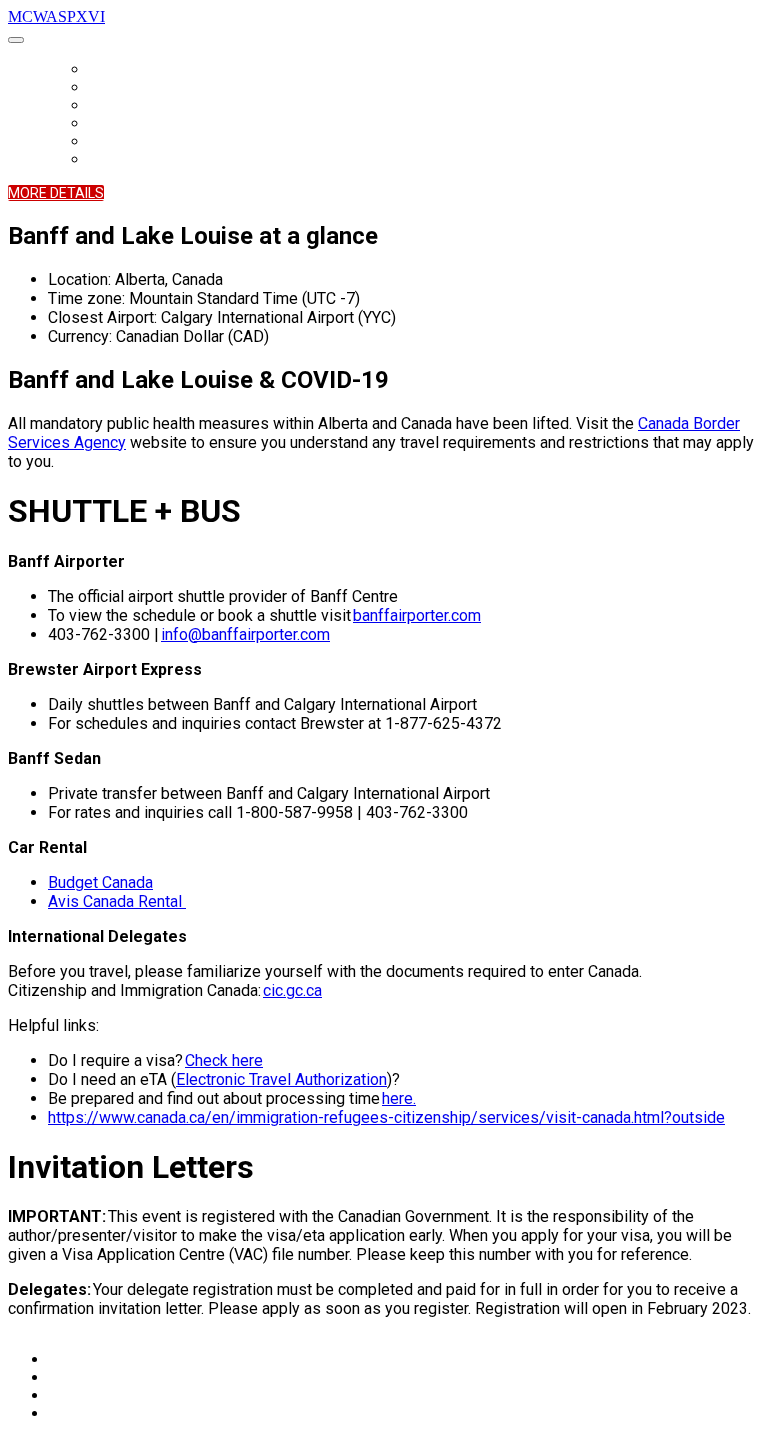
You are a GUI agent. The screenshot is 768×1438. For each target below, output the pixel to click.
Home (105, 70)
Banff (106, 142)
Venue (107, 124)
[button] (56, 193)
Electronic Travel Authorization (281, 1079)
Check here (224, 1060)
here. (399, 1098)
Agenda (111, 106)
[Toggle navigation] (16, 40)
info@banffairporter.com (245, 634)
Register (115, 88)
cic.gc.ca (292, 990)
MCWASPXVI (56, 16)
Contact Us (124, 160)
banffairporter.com (417, 615)
